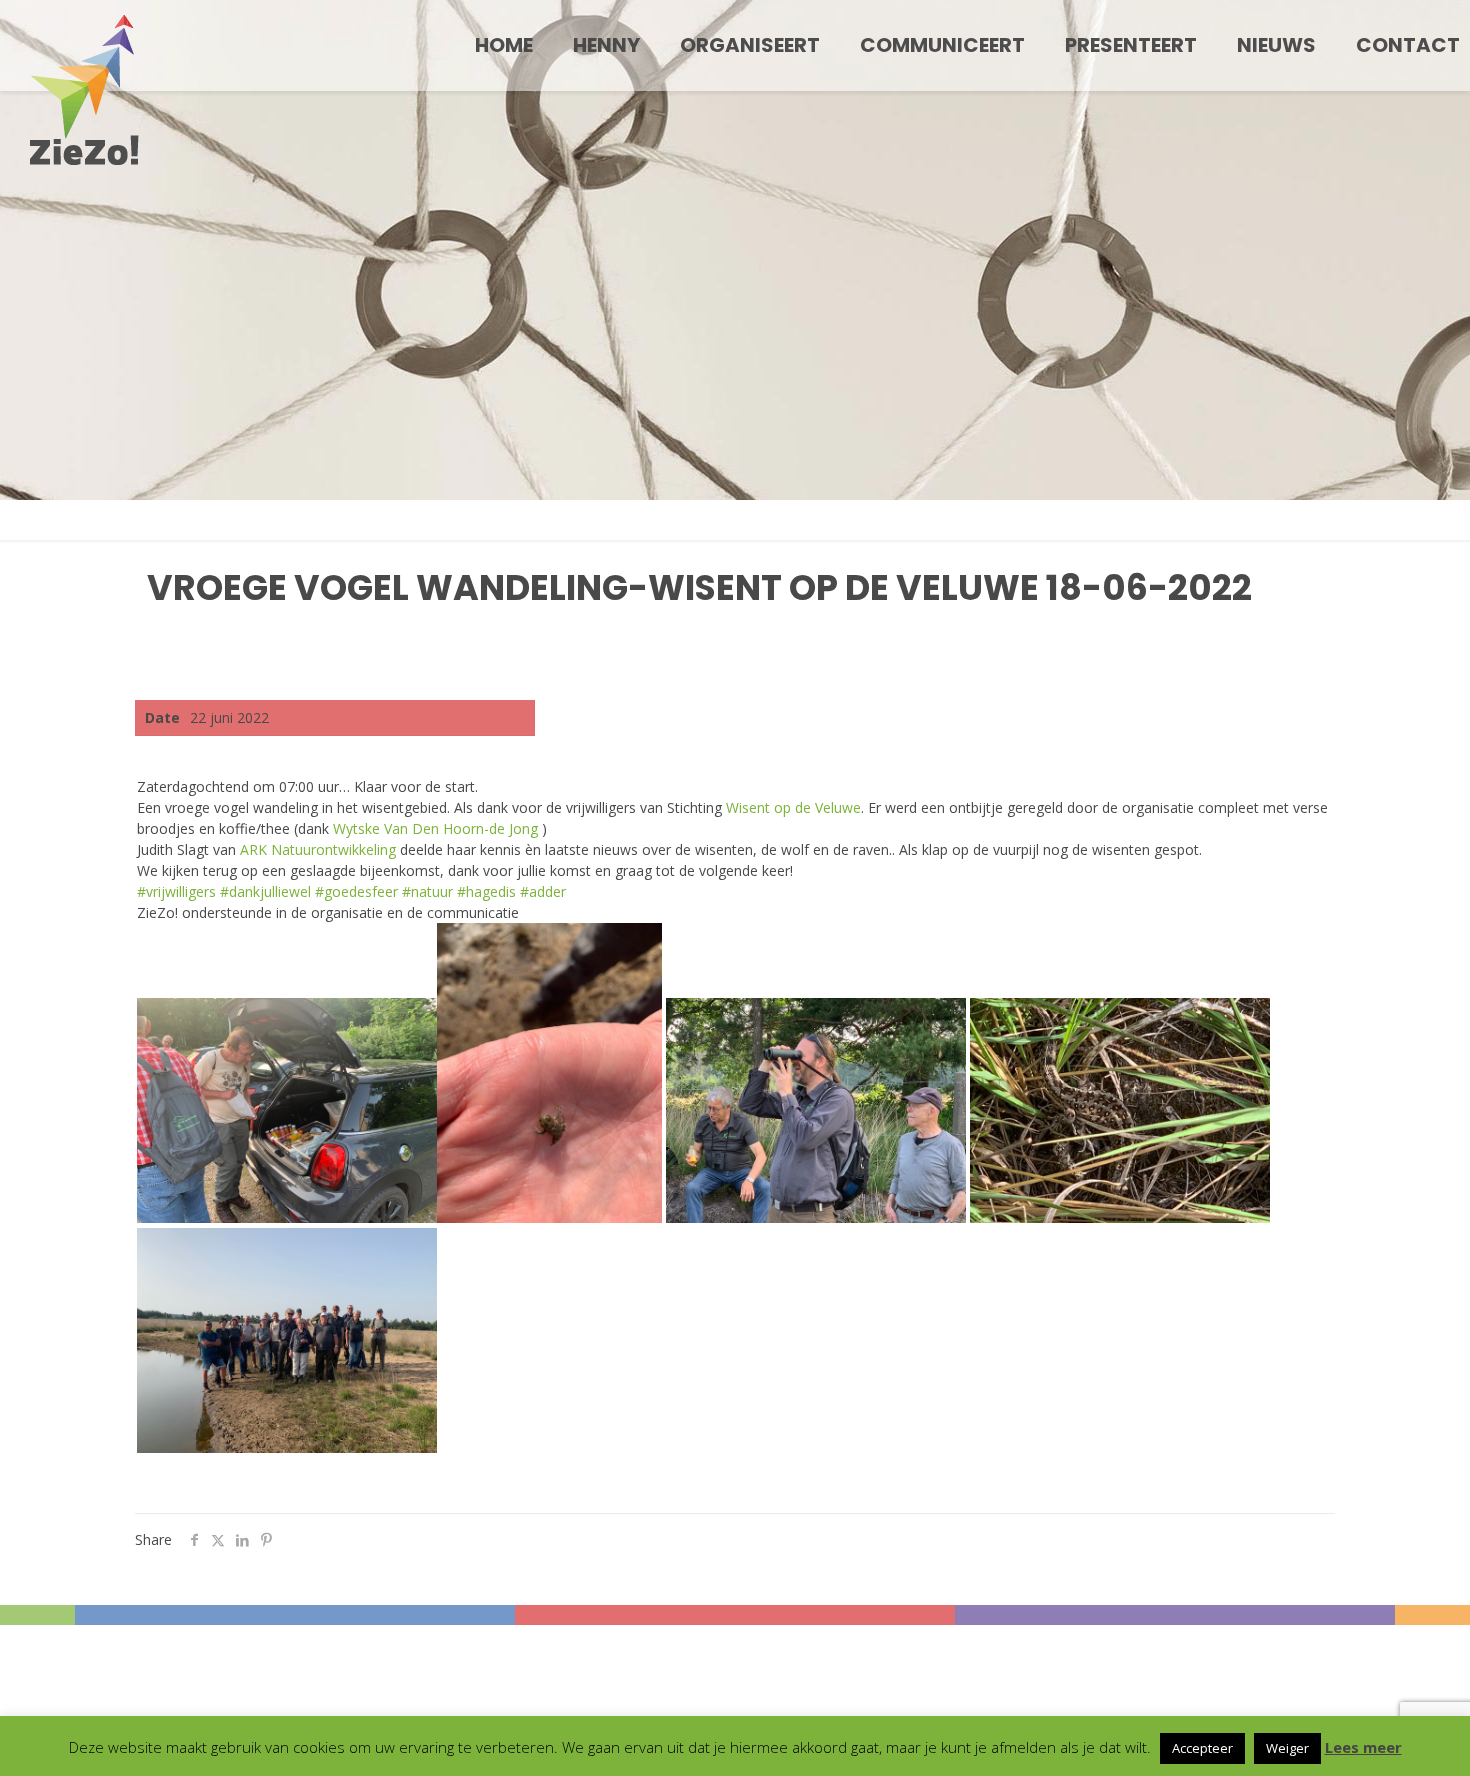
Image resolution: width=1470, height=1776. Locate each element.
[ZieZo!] (84, 90)
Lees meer (1363, 1747)
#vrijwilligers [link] (176, 891)
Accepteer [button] (1202, 1748)
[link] (793, 807)
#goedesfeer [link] (356, 891)
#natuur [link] (427, 891)
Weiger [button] (1287, 1748)
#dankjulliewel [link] (265, 891)
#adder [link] (543, 891)
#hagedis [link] (486, 891)
